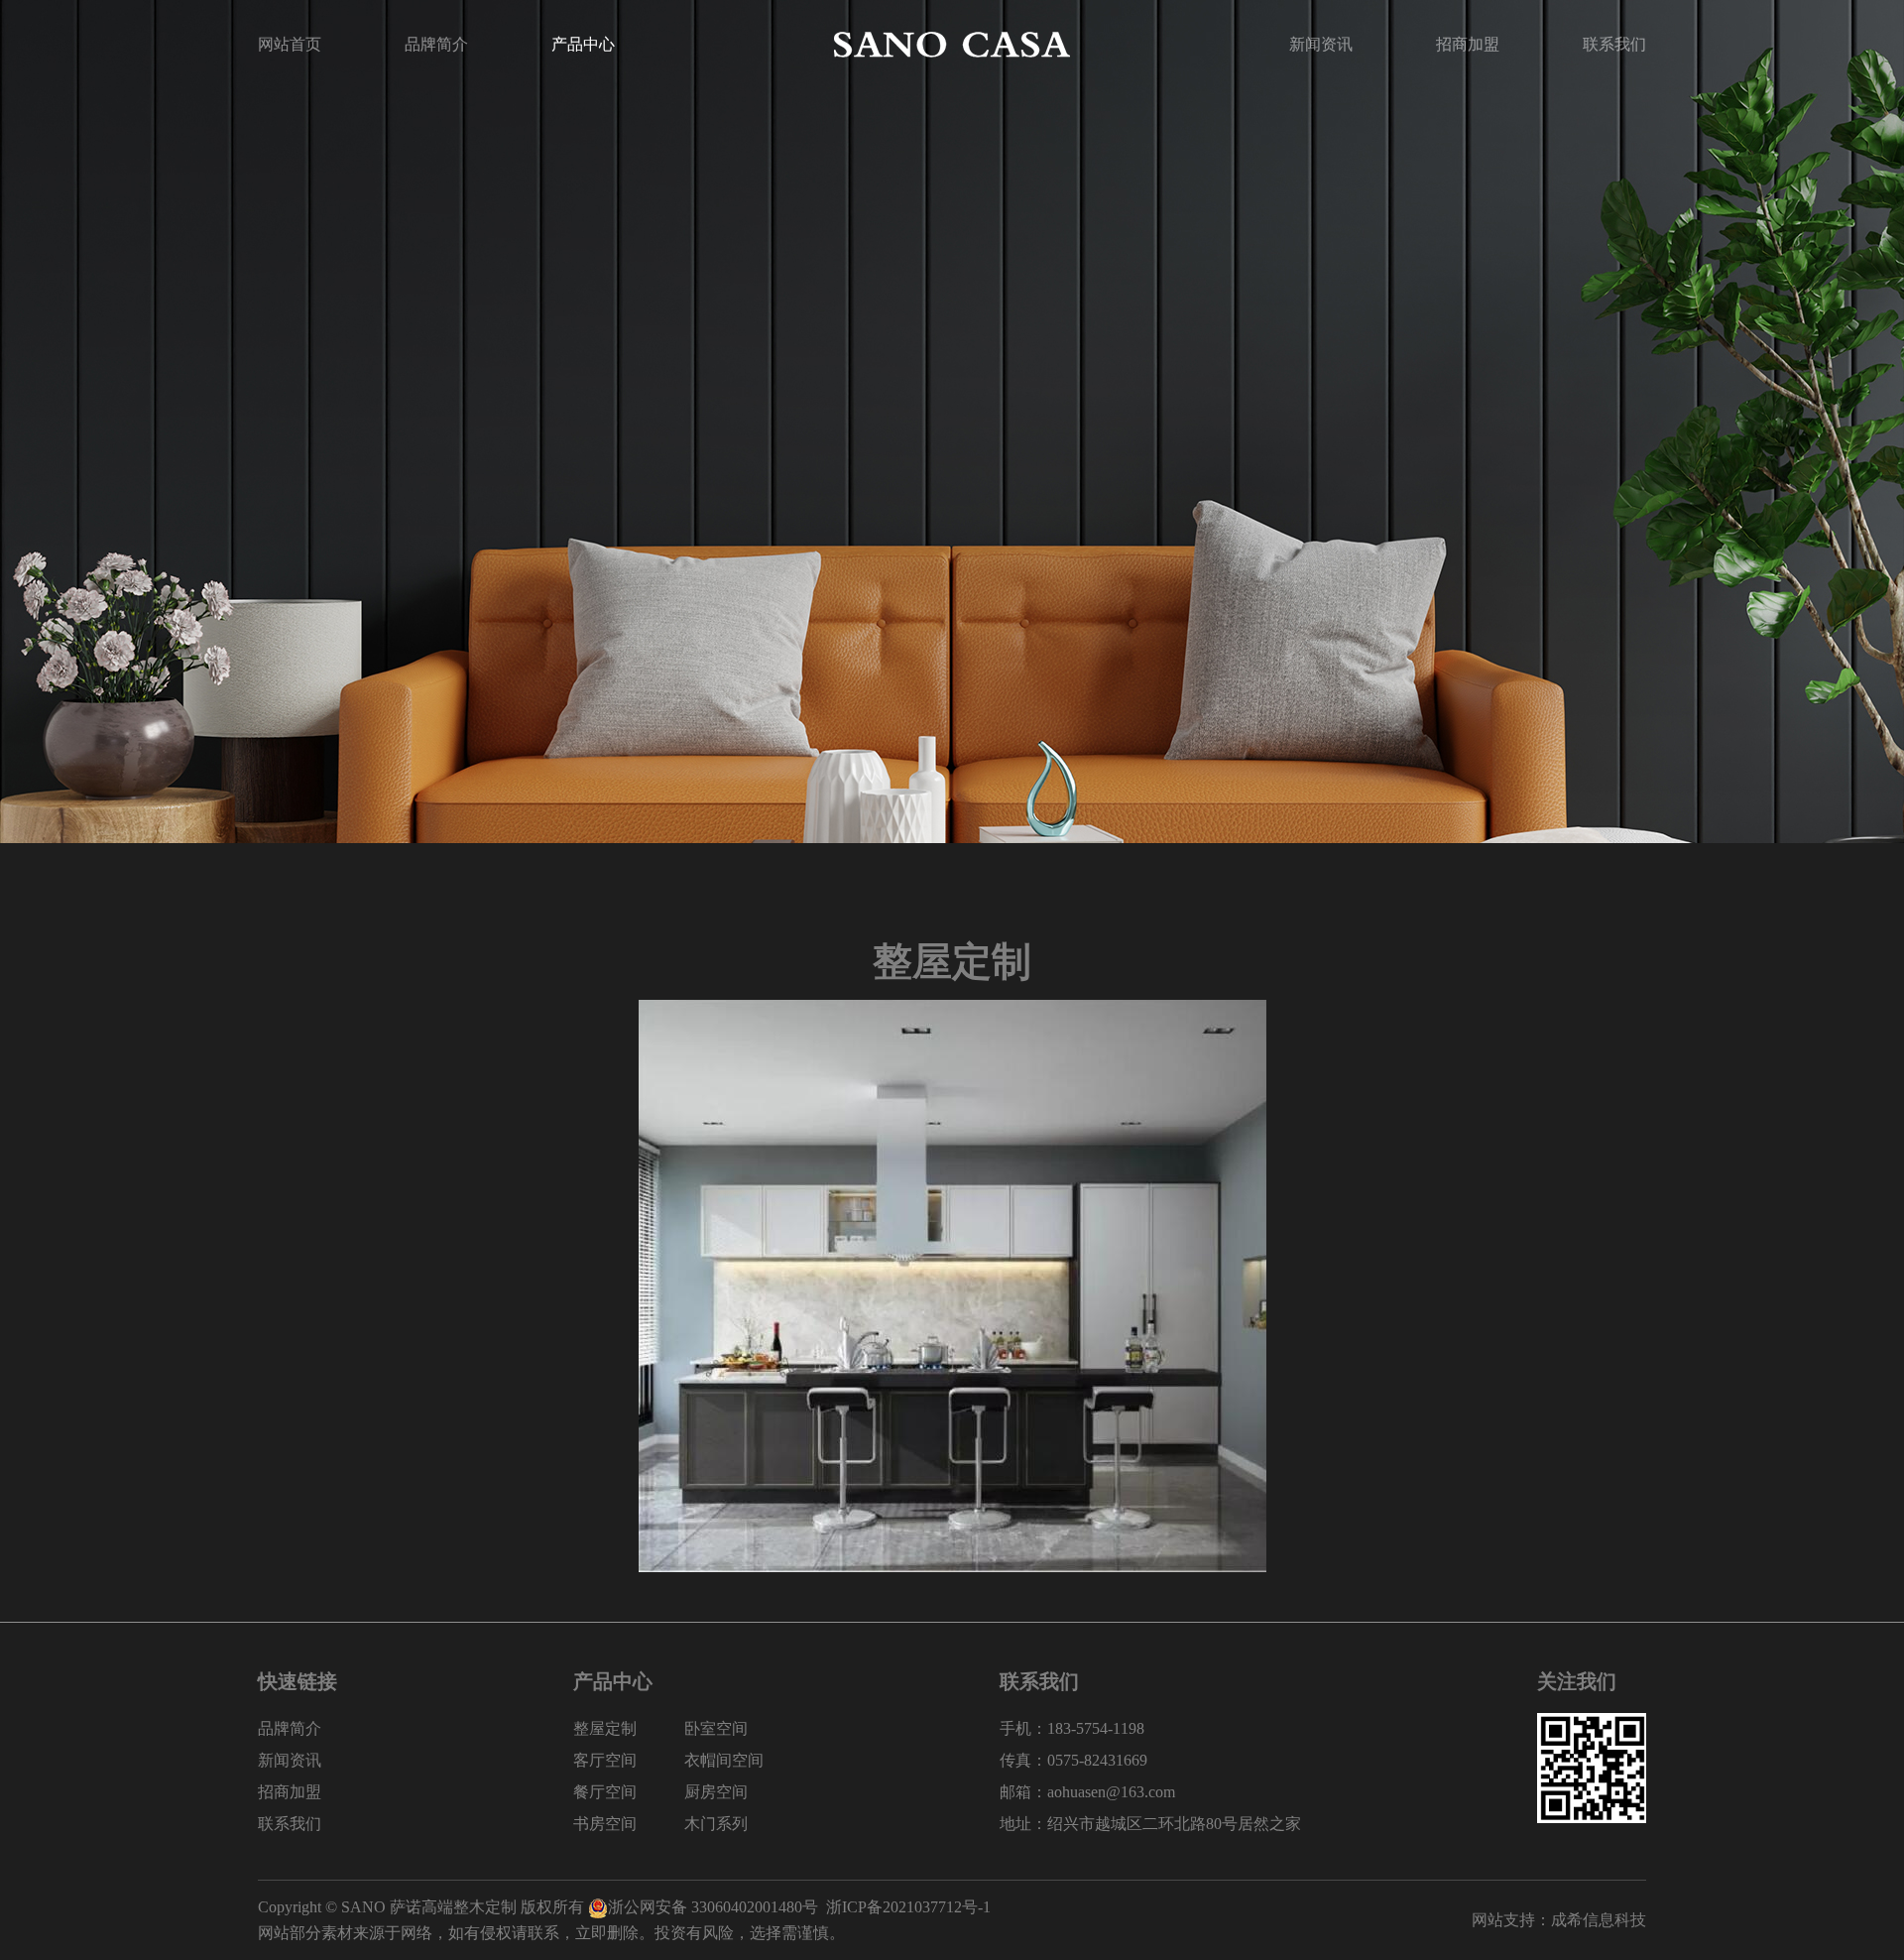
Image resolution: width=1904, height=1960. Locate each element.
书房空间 (605, 1824)
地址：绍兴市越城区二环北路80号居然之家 (1150, 1824)
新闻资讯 (1321, 44)
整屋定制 (605, 1728)
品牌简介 (436, 44)
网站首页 (290, 44)
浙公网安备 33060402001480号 (713, 1907)
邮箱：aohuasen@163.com (1087, 1792)
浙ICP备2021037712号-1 (908, 1907)
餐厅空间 (605, 1792)
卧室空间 (716, 1728)
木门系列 (716, 1824)
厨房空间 (716, 1792)
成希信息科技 (1599, 1920)
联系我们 (1614, 44)
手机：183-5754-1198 (1072, 1728)
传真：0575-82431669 (1073, 1760)
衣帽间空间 (724, 1760)
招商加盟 (1468, 44)
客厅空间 (605, 1760)
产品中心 (583, 44)
